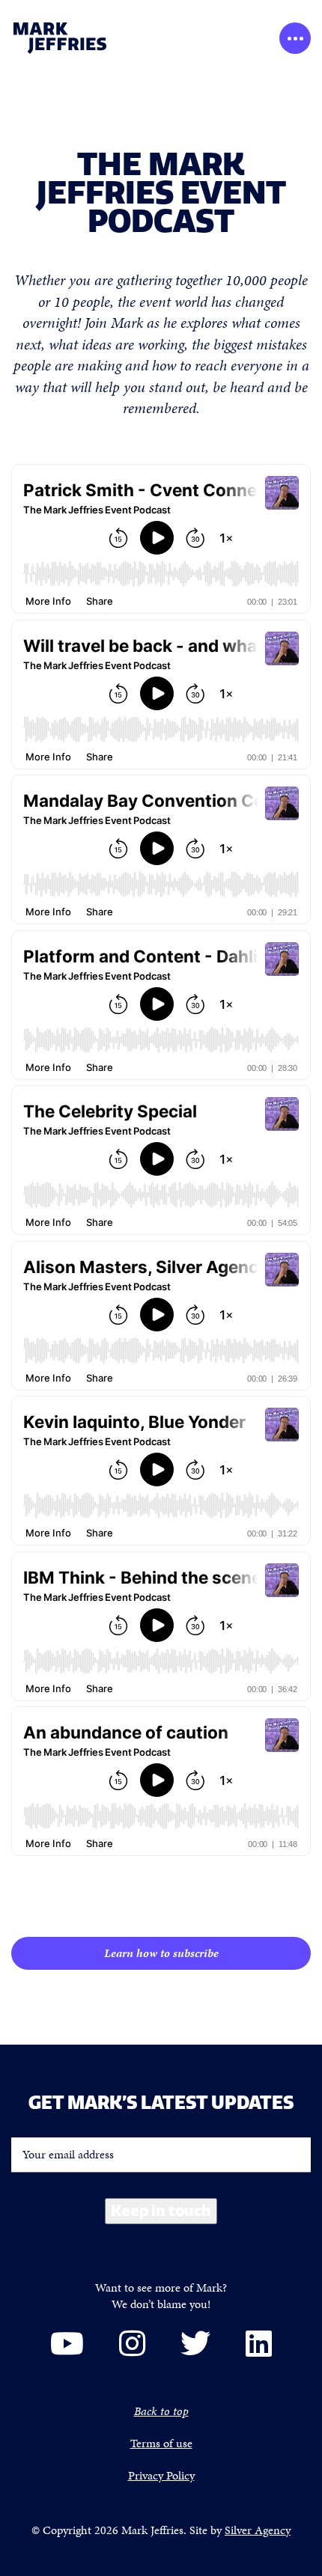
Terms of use (161, 2443)
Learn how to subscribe (161, 1953)
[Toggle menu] (295, 38)
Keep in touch (161, 2210)
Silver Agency (258, 2530)
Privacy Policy (161, 2475)
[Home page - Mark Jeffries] (82, 38)
